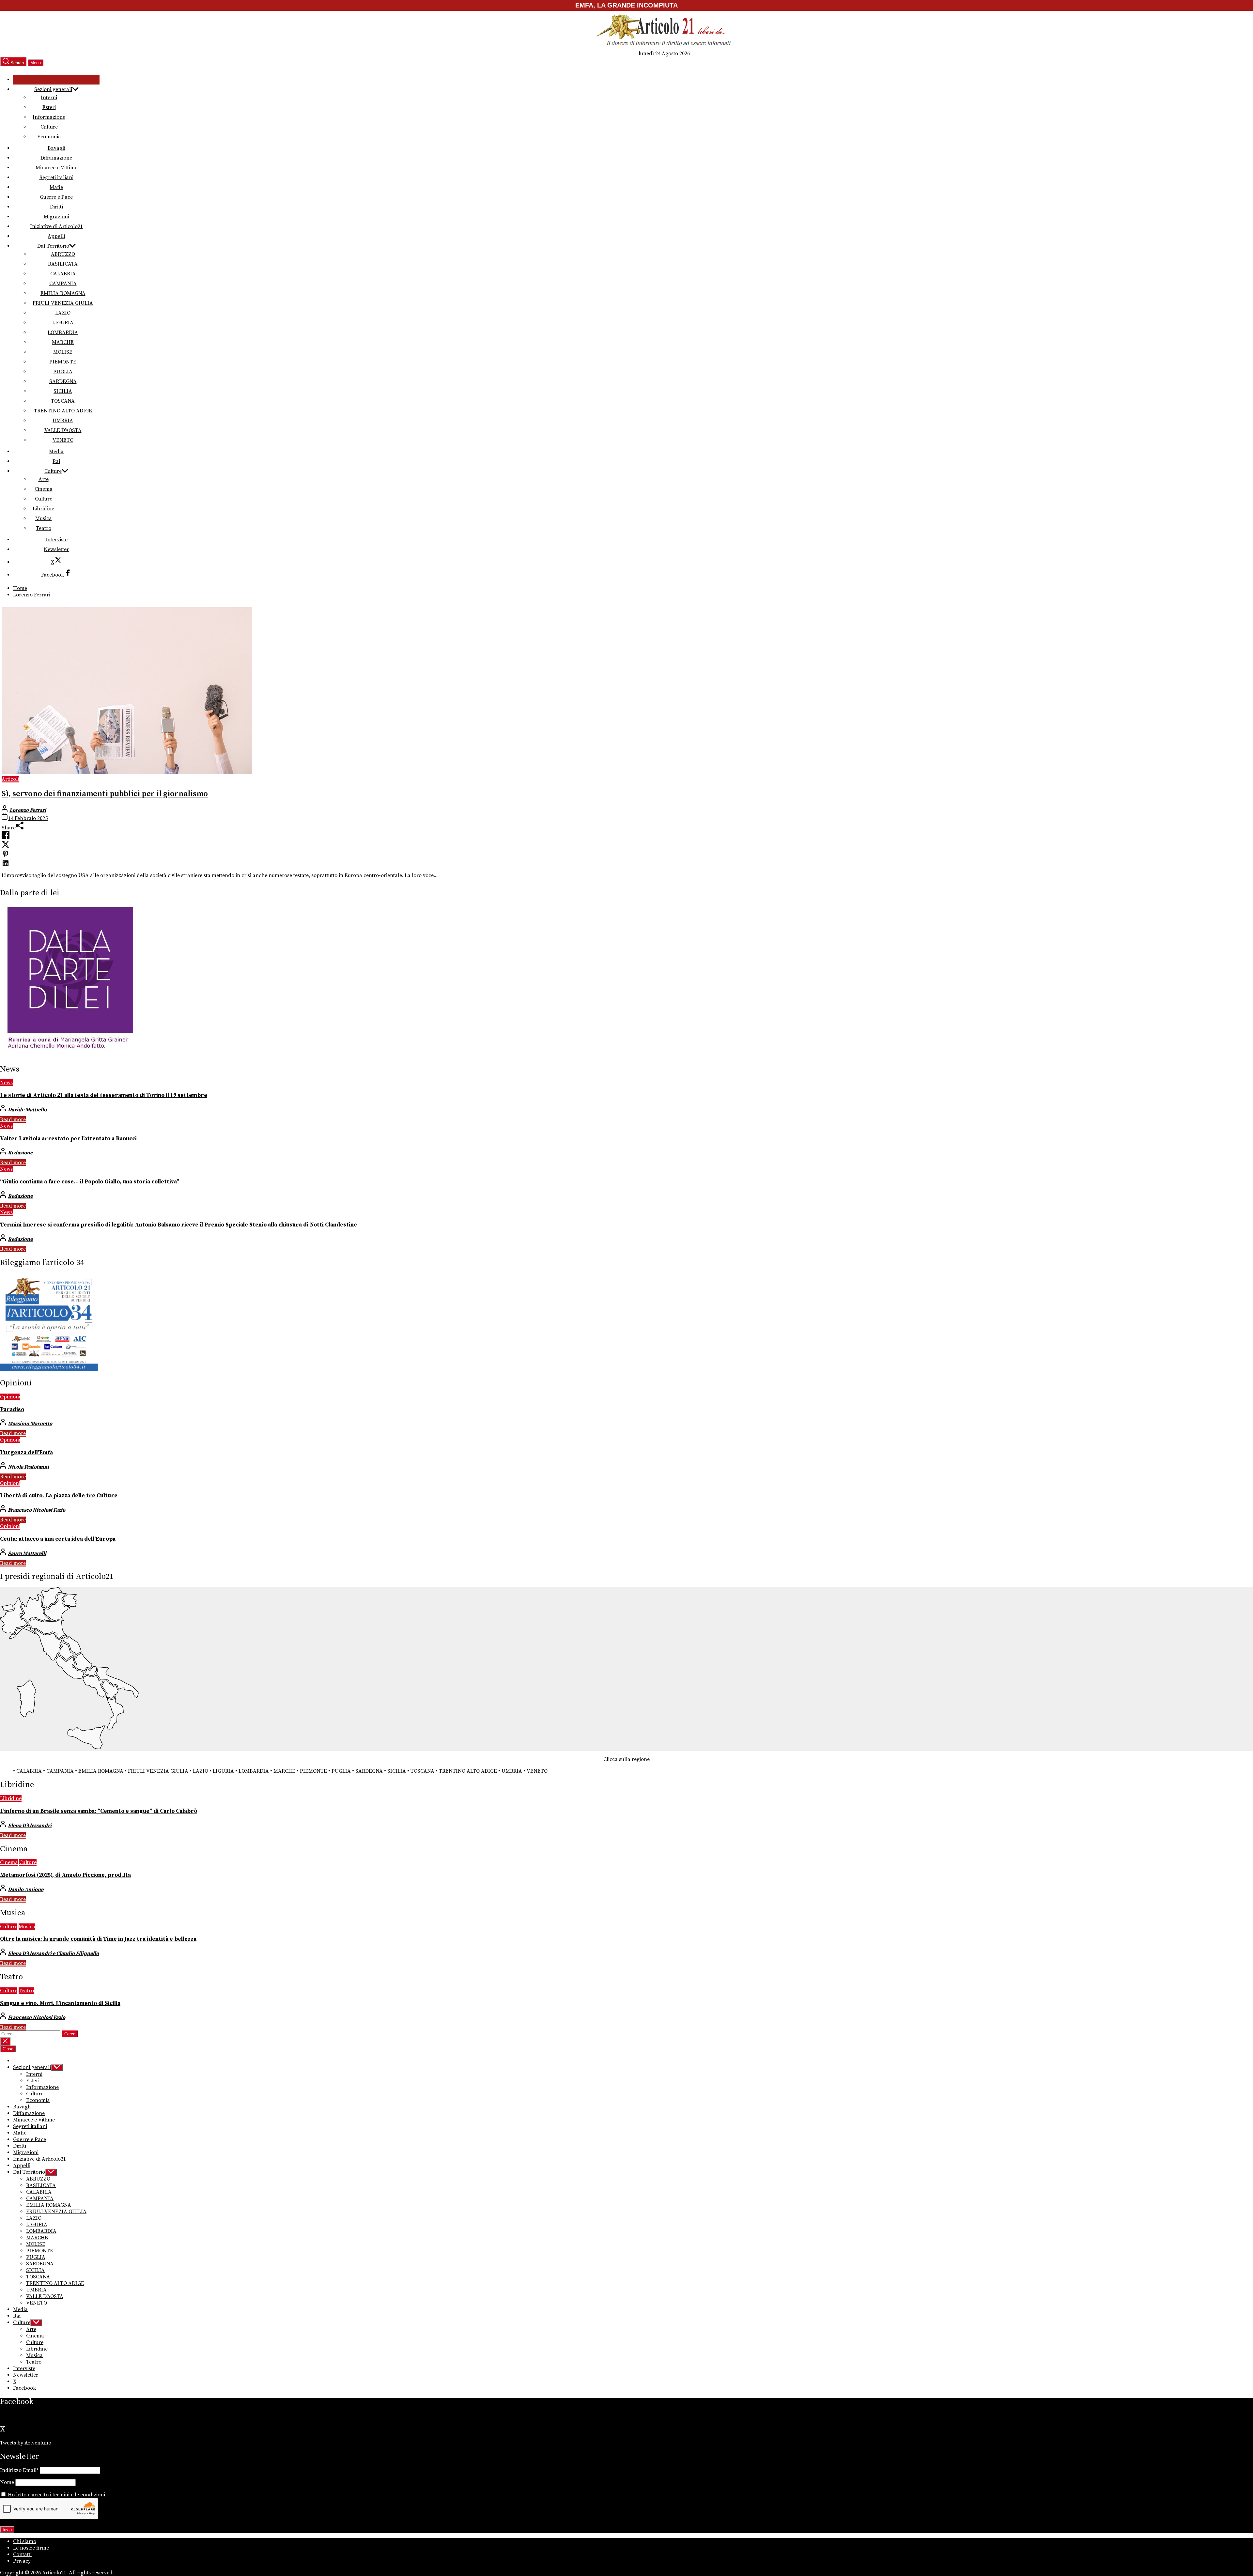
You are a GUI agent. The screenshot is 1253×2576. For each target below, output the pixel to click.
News (6, 1083)
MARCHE (63, 342)
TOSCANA (63, 401)
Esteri (49, 107)
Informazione (49, 117)
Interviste (56, 540)
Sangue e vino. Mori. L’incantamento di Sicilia (60, 2003)
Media (56, 452)
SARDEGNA (63, 381)
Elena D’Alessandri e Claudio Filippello (53, 1953)
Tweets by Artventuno (26, 2443)
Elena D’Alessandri (30, 1826)
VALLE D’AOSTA (63, 430)
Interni (49, 98)
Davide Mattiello (27, 1110)
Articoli (10, 779)
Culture (49, 127)
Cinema (44, 489)
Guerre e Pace (56, 197)
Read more (13, 1119)
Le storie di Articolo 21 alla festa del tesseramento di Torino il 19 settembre (104, 1095)
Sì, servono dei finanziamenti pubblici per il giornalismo (105, 794)
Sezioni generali (53, 89)
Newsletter (56, 549)
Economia (49, 137)
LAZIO (63, 313)
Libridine (43, 509)
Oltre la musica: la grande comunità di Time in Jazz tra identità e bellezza (98, 1939)
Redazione (20, 1153)
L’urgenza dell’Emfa (26, 1453)
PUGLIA (63, 372)
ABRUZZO (63, 254)
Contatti (22, 2554)
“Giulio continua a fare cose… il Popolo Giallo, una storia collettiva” (90, 1182)
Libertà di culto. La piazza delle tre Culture (59, 1496)
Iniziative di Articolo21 (56, 226)
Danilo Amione (26, 1890)
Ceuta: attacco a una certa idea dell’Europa (58, 1539)
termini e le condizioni (79, 2495)
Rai (56, 461)
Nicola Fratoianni (28, 1467)
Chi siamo (25, 2541)
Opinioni (10, 1397)
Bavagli (56, 148)
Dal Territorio (53, 246)
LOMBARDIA (63, 332)
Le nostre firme (31, 2548)
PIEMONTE (63, 362)
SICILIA (63, 391)
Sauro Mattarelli (27, 1553)
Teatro (44, 528)
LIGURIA (63, 323)
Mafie (56, 187)
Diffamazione (56, 158)
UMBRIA (63, 421)
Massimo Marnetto (30, 1424)
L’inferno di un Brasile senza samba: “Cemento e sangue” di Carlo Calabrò (99, 1811)
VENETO (63, 440)
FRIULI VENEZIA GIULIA (63, 303)
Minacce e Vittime (56, 168)
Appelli (56, 236)
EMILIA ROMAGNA (63, 293)
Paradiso (12, 1410)
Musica (44, 518)
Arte (44, 479)
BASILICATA (63, 264)
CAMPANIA (63, 284)
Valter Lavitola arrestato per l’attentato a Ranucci (68, 1139)
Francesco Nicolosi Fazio (37, 1510)
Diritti (56, 207)
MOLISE (63, 352)
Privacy (22, 2561)
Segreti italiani (56, 177)
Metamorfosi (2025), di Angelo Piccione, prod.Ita (65, 1875)
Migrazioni (56, 217)
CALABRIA (63, 274)
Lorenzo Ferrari (28, 810)
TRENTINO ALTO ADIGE (63, 411)
